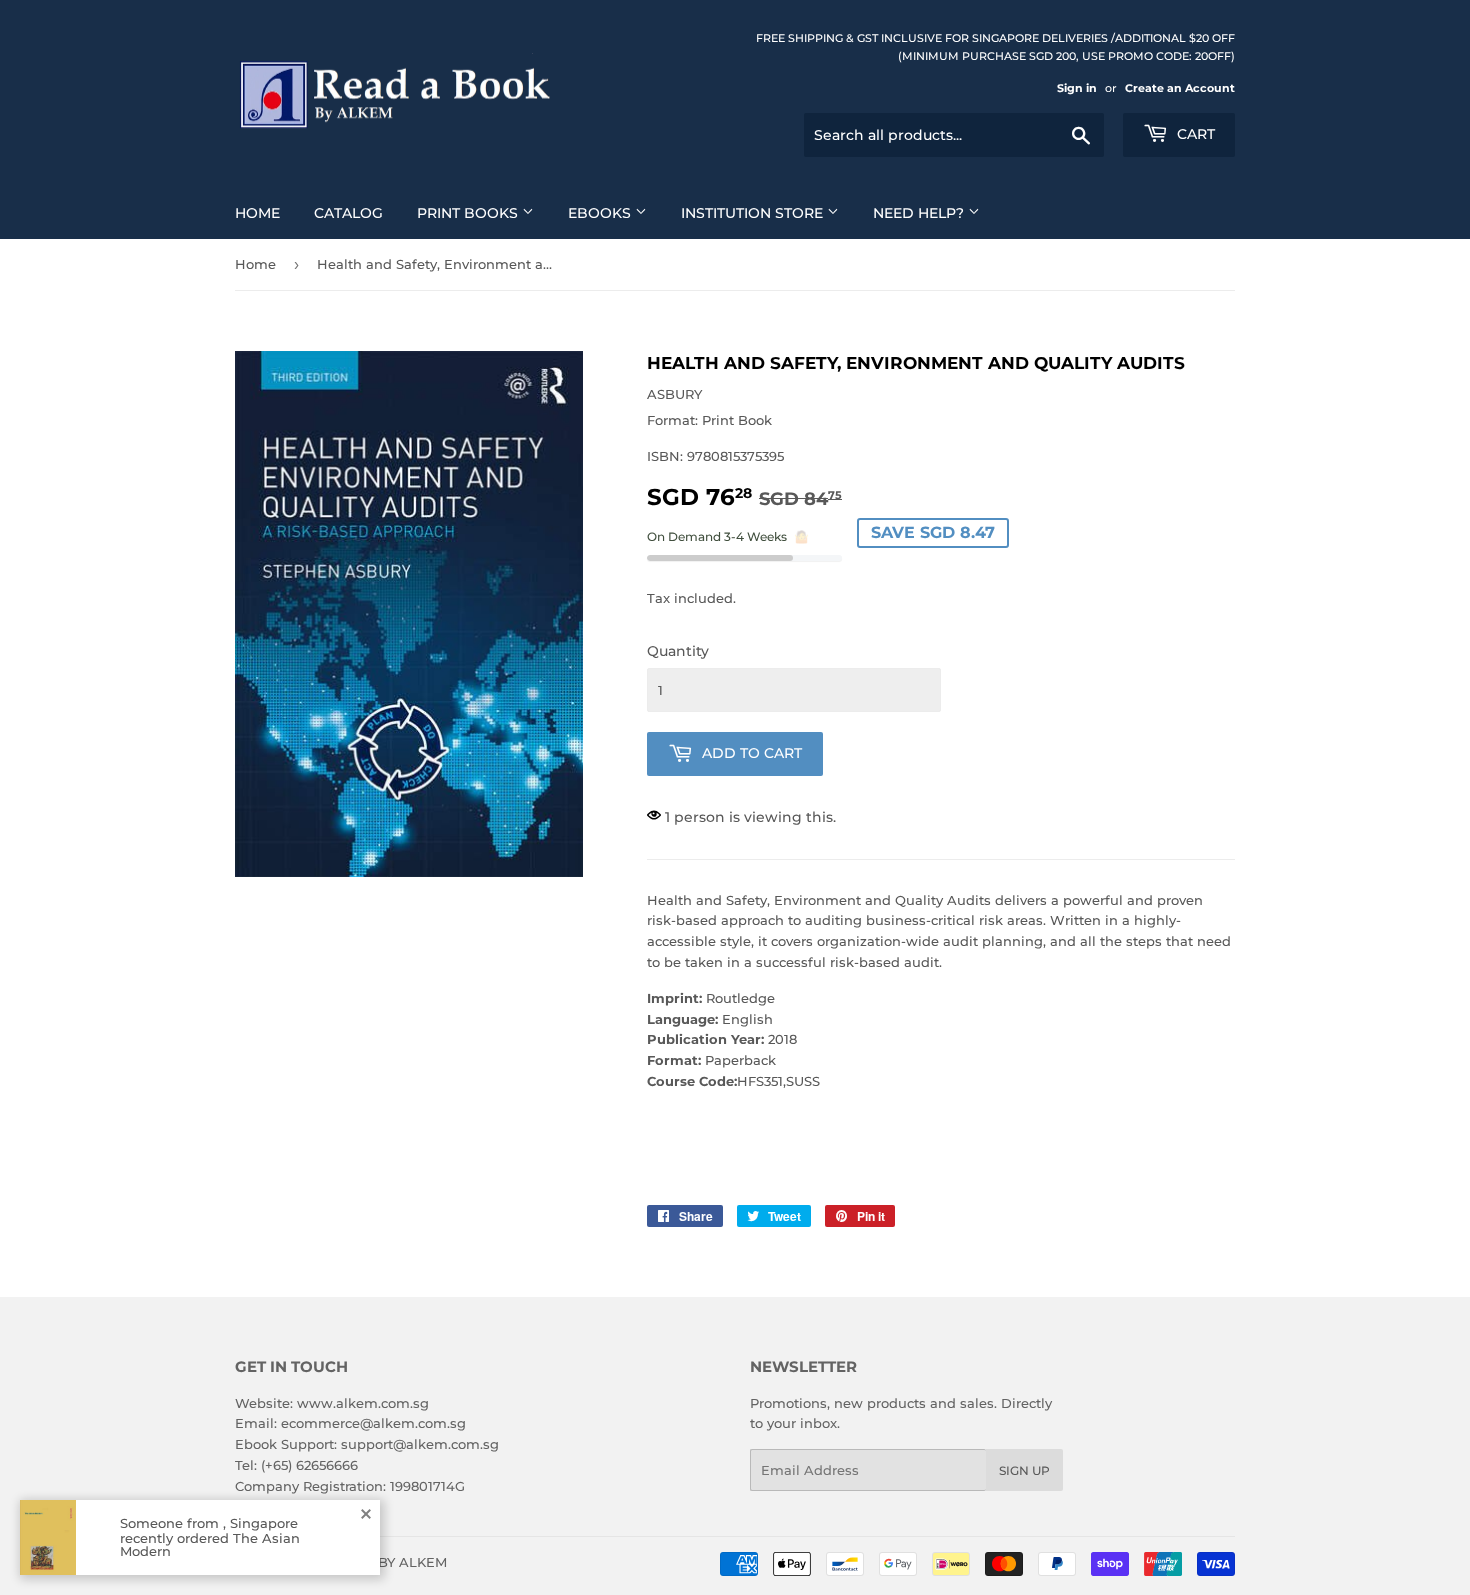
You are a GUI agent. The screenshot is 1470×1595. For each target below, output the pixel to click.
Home (257, 213)
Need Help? (920, 213)
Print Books (469, 213)
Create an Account (1180, 88)
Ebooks (601, 213)
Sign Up (1024, 1470)
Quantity (678, 651)
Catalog (348, 213)
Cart (1194, 134)
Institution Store (754, 213)
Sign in (1077, 88)
